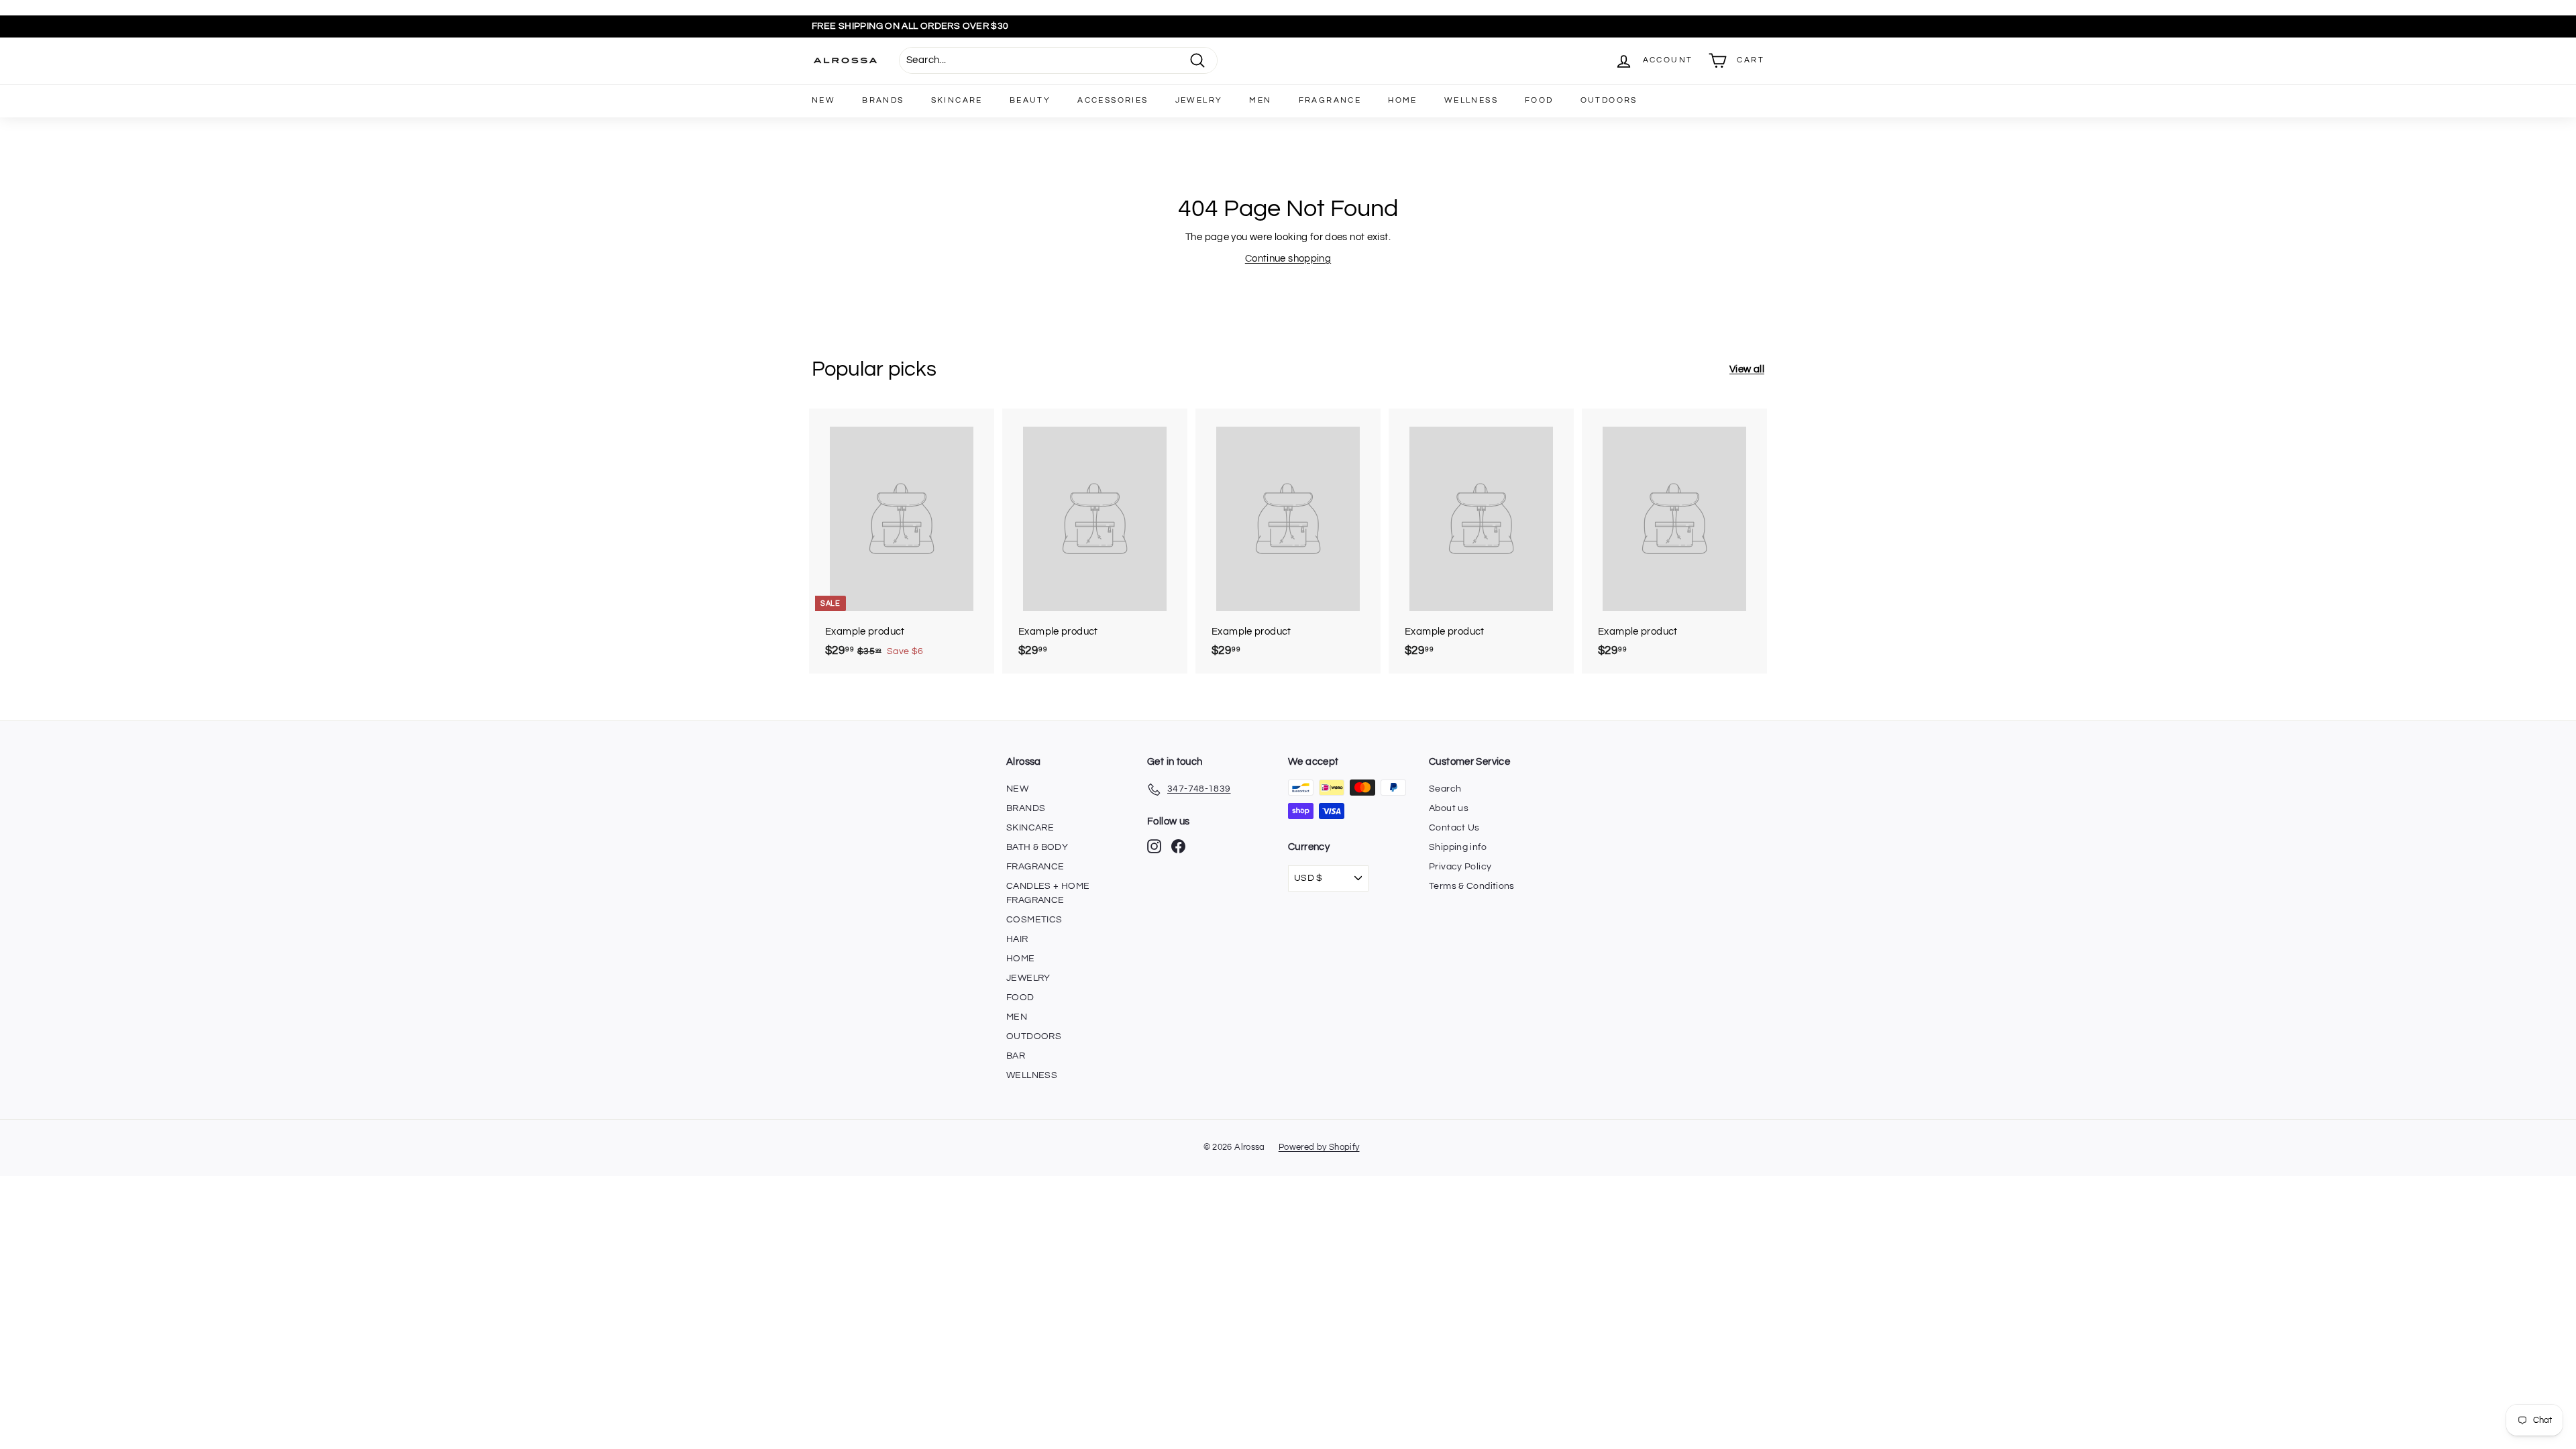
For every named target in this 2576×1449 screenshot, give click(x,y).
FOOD (1539, 100)
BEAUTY (1030, 100)
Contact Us (1454, 828)
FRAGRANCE (1330, 100)
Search (1445, 789)
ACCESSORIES (1113, 100)
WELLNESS (1471, 100)
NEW (823, 100)
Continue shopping (1288, 259)
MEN (1260, 100)
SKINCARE (957, 100)
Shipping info (1458, 847)
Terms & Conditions (1472, 886)
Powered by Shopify (1319, 1147)
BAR (1016, 1056)
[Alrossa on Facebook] (1178, 846)
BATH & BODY (1037, 847)
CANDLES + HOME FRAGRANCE (1048, 893)
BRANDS (883, 100)
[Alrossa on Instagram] (1154, 846)
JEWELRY (1199, 100)
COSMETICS (1034, 920)
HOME (1403, 100)
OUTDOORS (1609, 100)
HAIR (1017, 939)
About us (1449, 808)
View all (1747, 369)
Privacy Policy (1460, 867)
